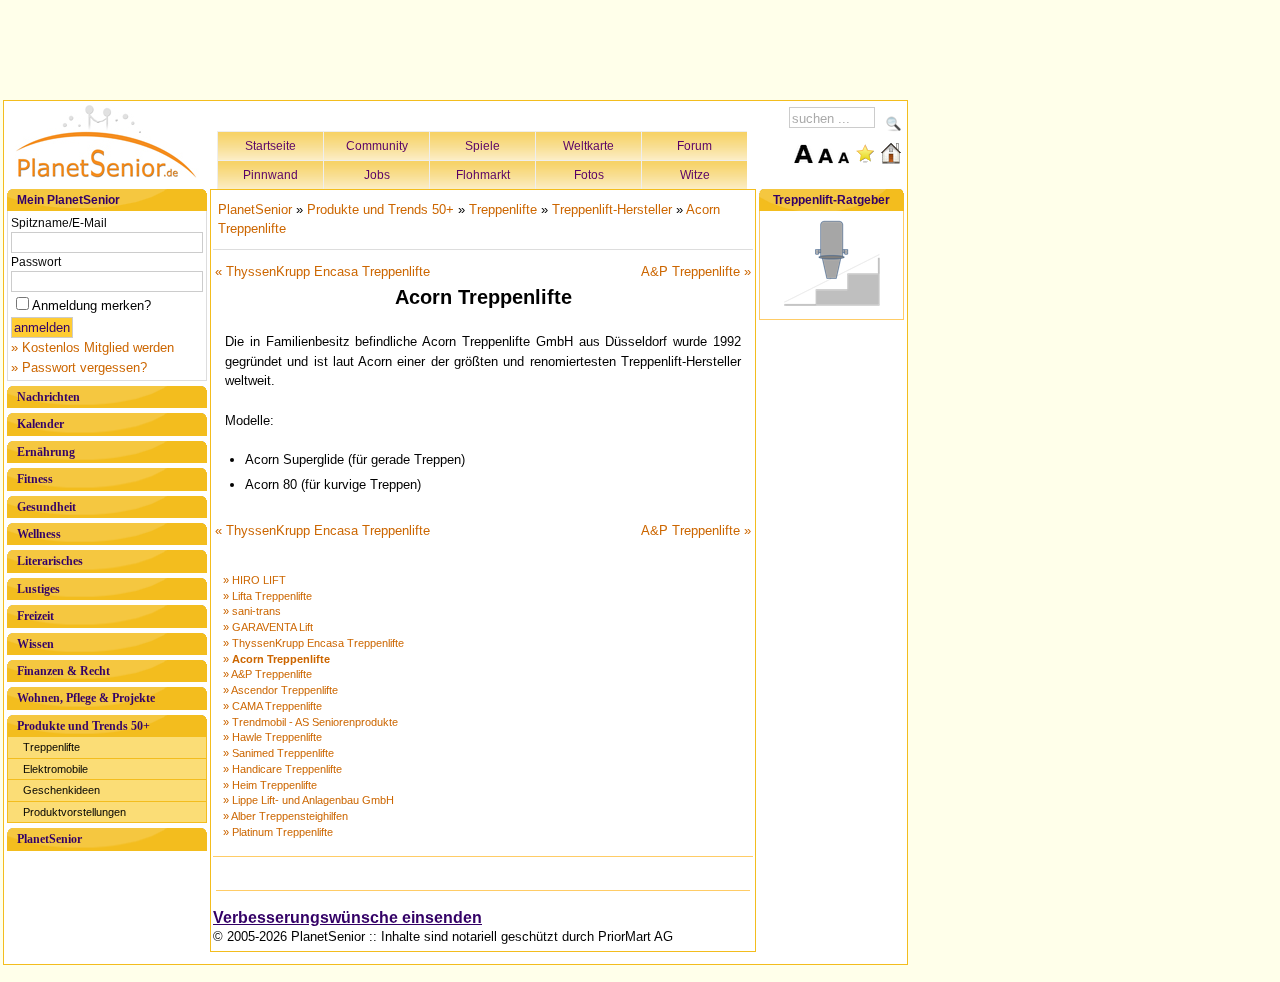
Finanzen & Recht (63, 671)
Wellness (39, 534)
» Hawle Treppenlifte (272, 737)
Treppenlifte (51, 747)
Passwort (36, 262)
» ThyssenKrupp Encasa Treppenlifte (313, 643)
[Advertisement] (456, 47)
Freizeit (35, 616)
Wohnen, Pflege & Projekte (86, 698)
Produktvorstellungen (74, 812)
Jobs (377, 175)
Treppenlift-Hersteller (612, 209)
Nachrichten (48, 397)
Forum (694, 146)
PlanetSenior (49, 839)
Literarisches (50, 561)
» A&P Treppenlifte (267, 674)
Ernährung (46, 452)
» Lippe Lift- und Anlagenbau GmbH (308, 800)
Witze (695, 175)
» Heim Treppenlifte (270, 785)
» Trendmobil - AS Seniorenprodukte (310, 722)
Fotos (589, 175)
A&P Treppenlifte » (696, 271)
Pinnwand (270, 175)
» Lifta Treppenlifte (267, 596)
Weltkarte (588, 146)
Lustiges (38, 589)
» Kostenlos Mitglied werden (92, 347)
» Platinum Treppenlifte (278, 832)
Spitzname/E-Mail (59, 223)
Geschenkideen (61, 790)
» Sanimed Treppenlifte (278, 753)
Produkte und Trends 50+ (83, 726)
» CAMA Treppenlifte (272, 706)
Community (377, 146)
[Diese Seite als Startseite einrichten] (891, 153)
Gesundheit (46, 507)
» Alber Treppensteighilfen (285, 816)
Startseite (270, 146)
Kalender (40, 424)
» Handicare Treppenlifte (282, 769)
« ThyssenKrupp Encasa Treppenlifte (322, 271)
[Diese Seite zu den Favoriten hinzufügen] (865, 153)
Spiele (482, 146)
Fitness (35, 479)
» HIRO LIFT (254, 580)
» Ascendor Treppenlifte (280, 690)
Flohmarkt (483, 175)
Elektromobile (55, 769)
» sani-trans (252, 611)
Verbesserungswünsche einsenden (347, 917)
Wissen (35, 644)
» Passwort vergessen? (79, 367)
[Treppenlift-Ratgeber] (831, 306)
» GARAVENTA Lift (268, 627)
